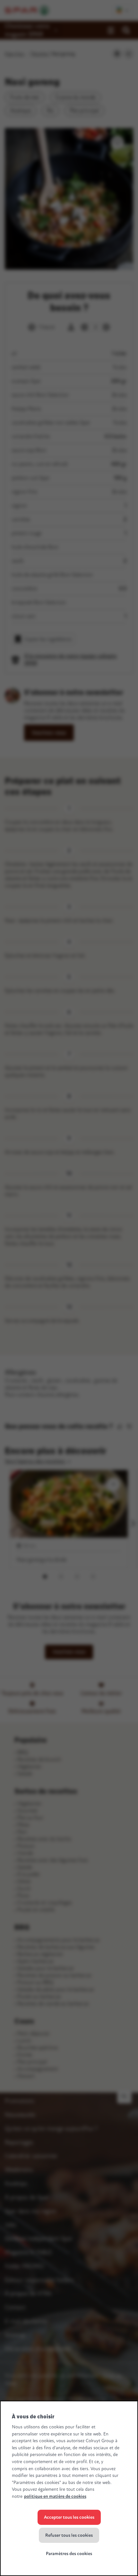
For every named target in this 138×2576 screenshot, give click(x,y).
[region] (69, 2488)
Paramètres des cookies (69, 2554)
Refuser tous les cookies (69, 2535)
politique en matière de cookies (55, 2496)
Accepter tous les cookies (69, 2517)
